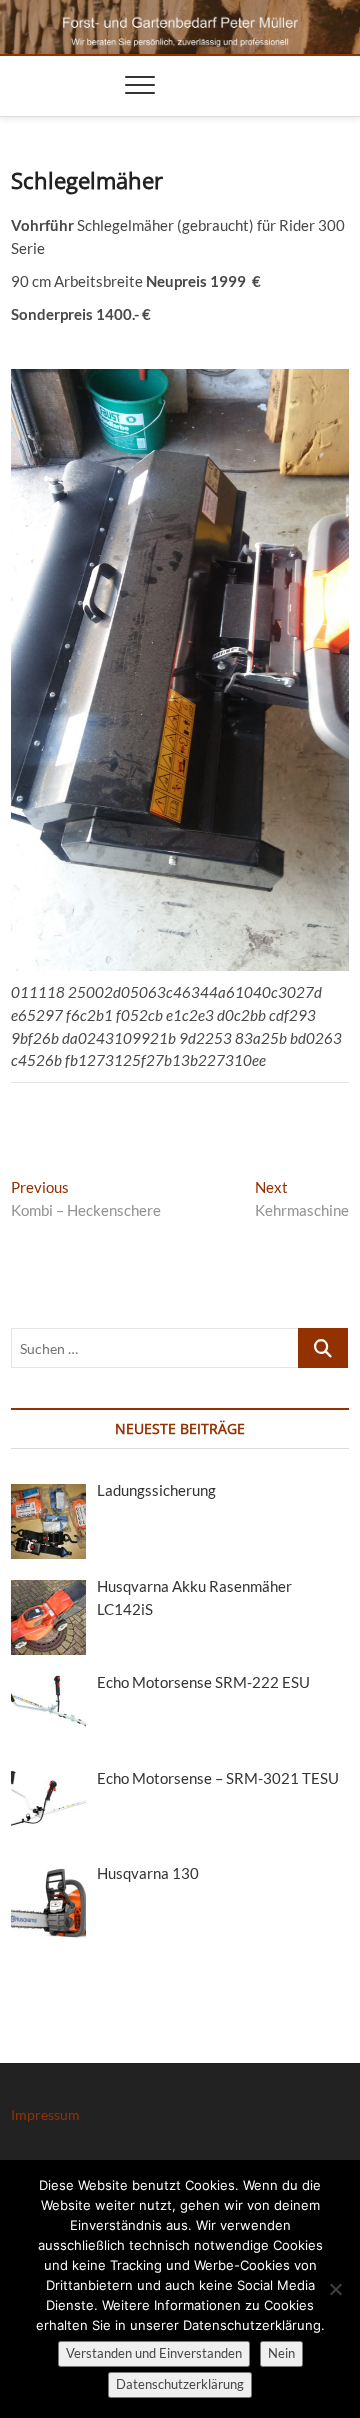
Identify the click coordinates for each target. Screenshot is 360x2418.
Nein (281, 2353)
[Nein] (335, 2289)
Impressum (45, 2114)
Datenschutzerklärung (180, 2384)
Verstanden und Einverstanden (154, 2353)
